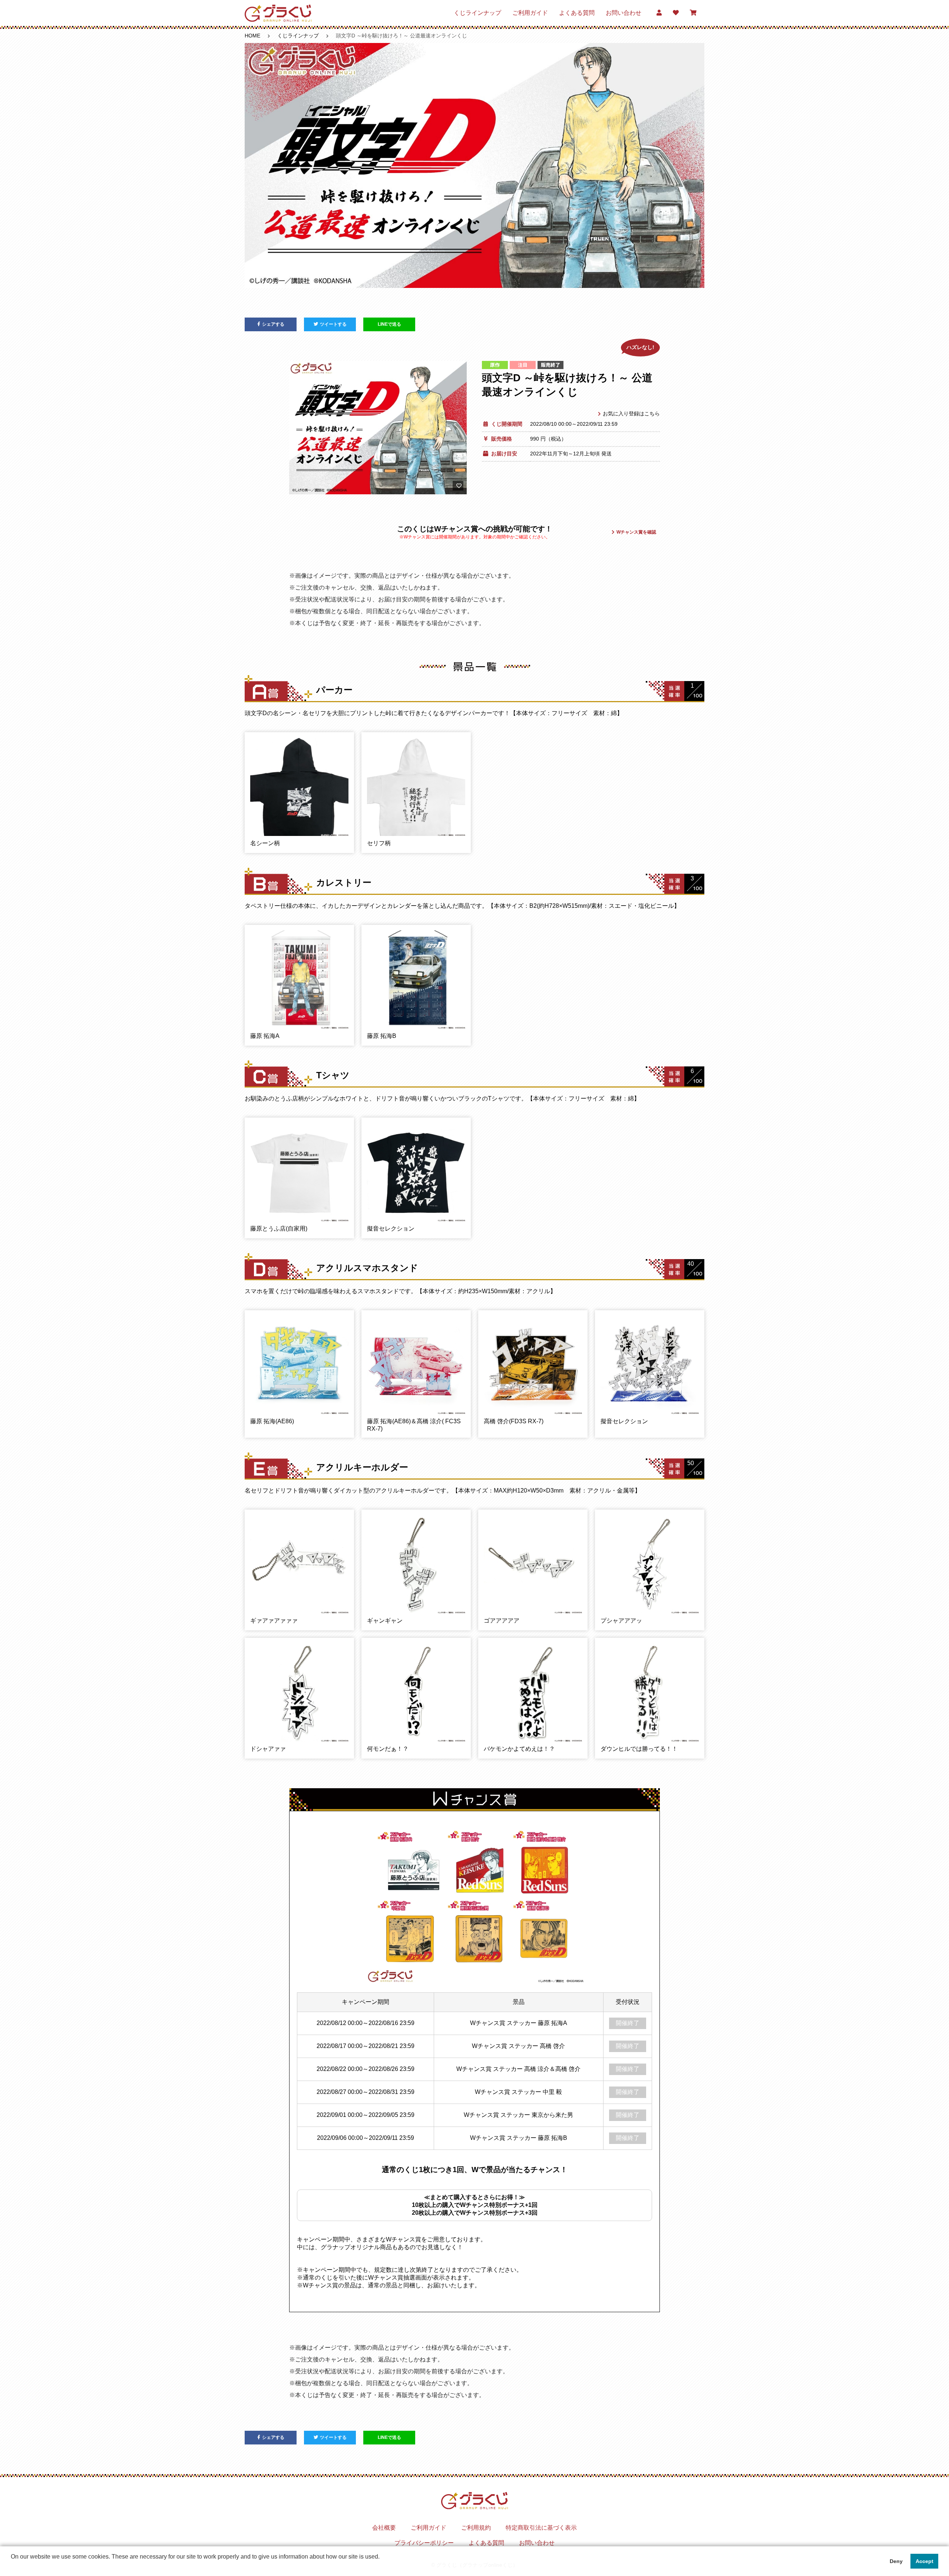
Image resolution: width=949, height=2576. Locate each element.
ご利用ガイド (530, 13)
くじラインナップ (477, 13)
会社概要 (384, 2528)
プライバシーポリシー (424, 2543)
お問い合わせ (624, 13)
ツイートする (333, 324)
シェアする (273, 324)
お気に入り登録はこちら (631, 414)
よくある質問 (577, 13)
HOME (252, 36)
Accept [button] (925, 2561)
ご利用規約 (476, 2528)
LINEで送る (389, 324)
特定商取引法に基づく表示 (541, 2528)
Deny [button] (896, 2561)
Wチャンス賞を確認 (636, 532)
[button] (12, 2566)
